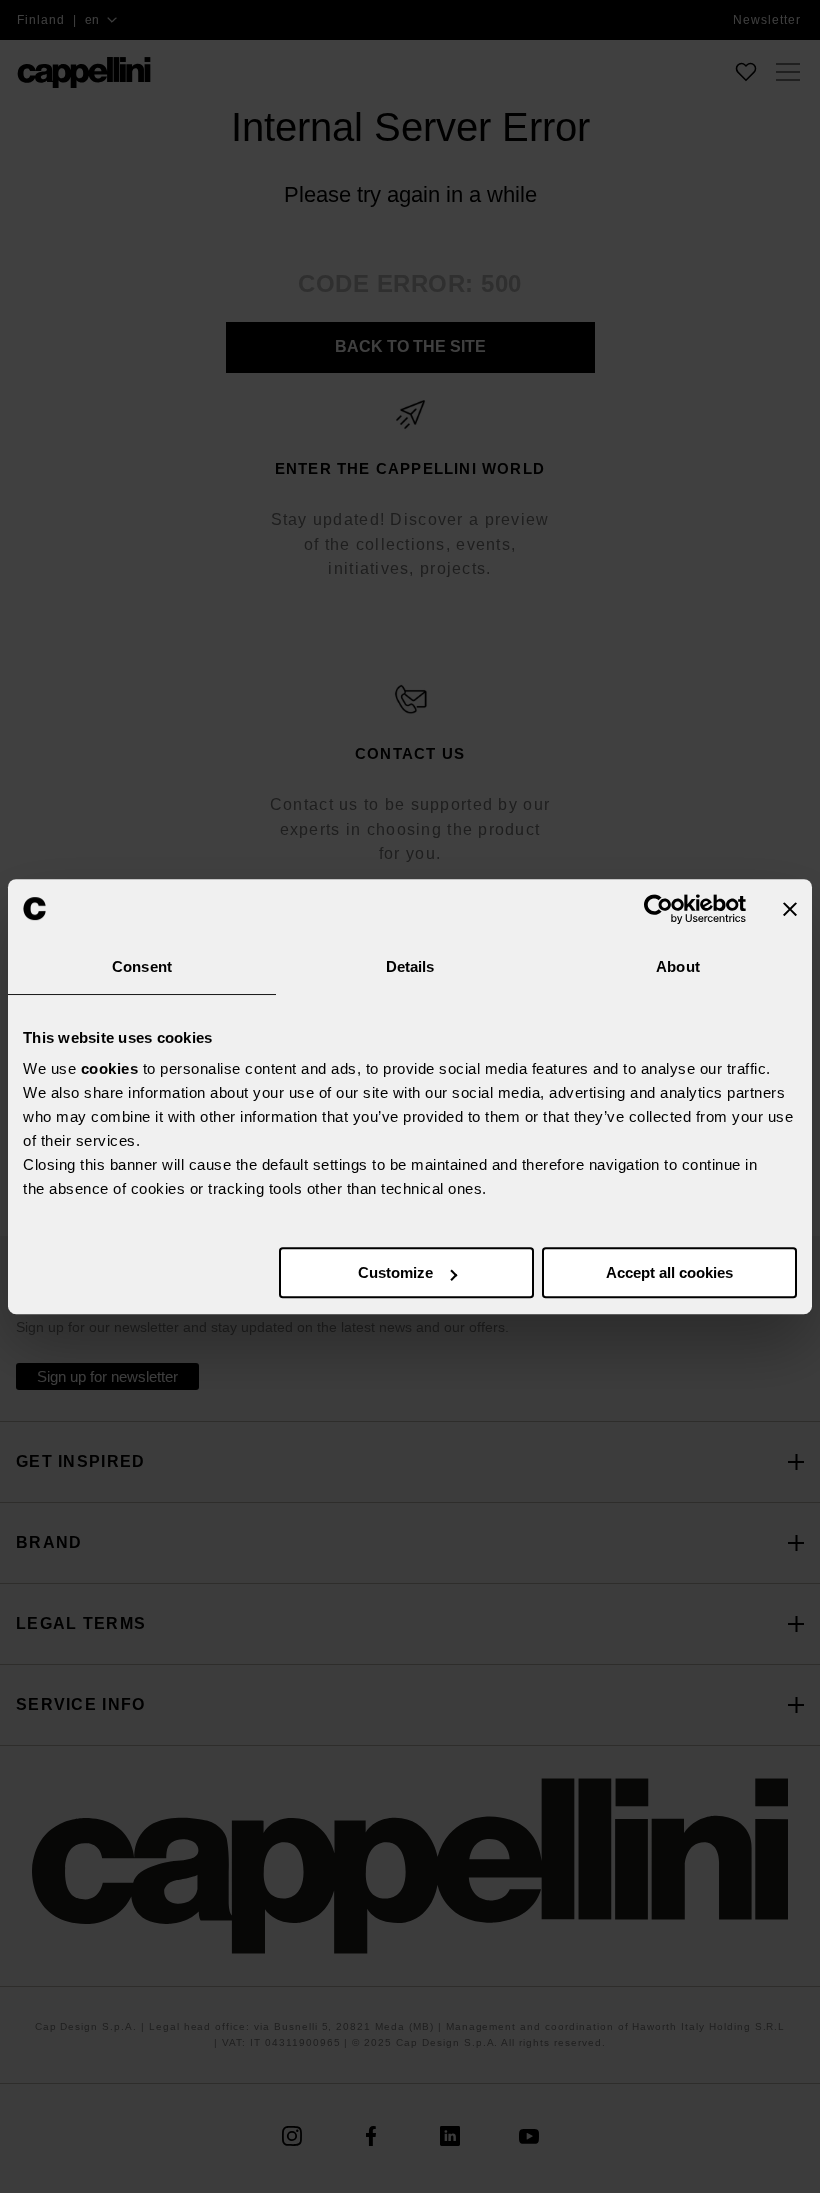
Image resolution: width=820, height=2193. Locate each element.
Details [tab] (410, 966)
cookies (110, 1068)
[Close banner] (790, 909)
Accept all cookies (669, 1272)
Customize (395, 1272)
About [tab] (678, 966)
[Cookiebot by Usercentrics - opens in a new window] (658, 909)
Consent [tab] (142, 966)
